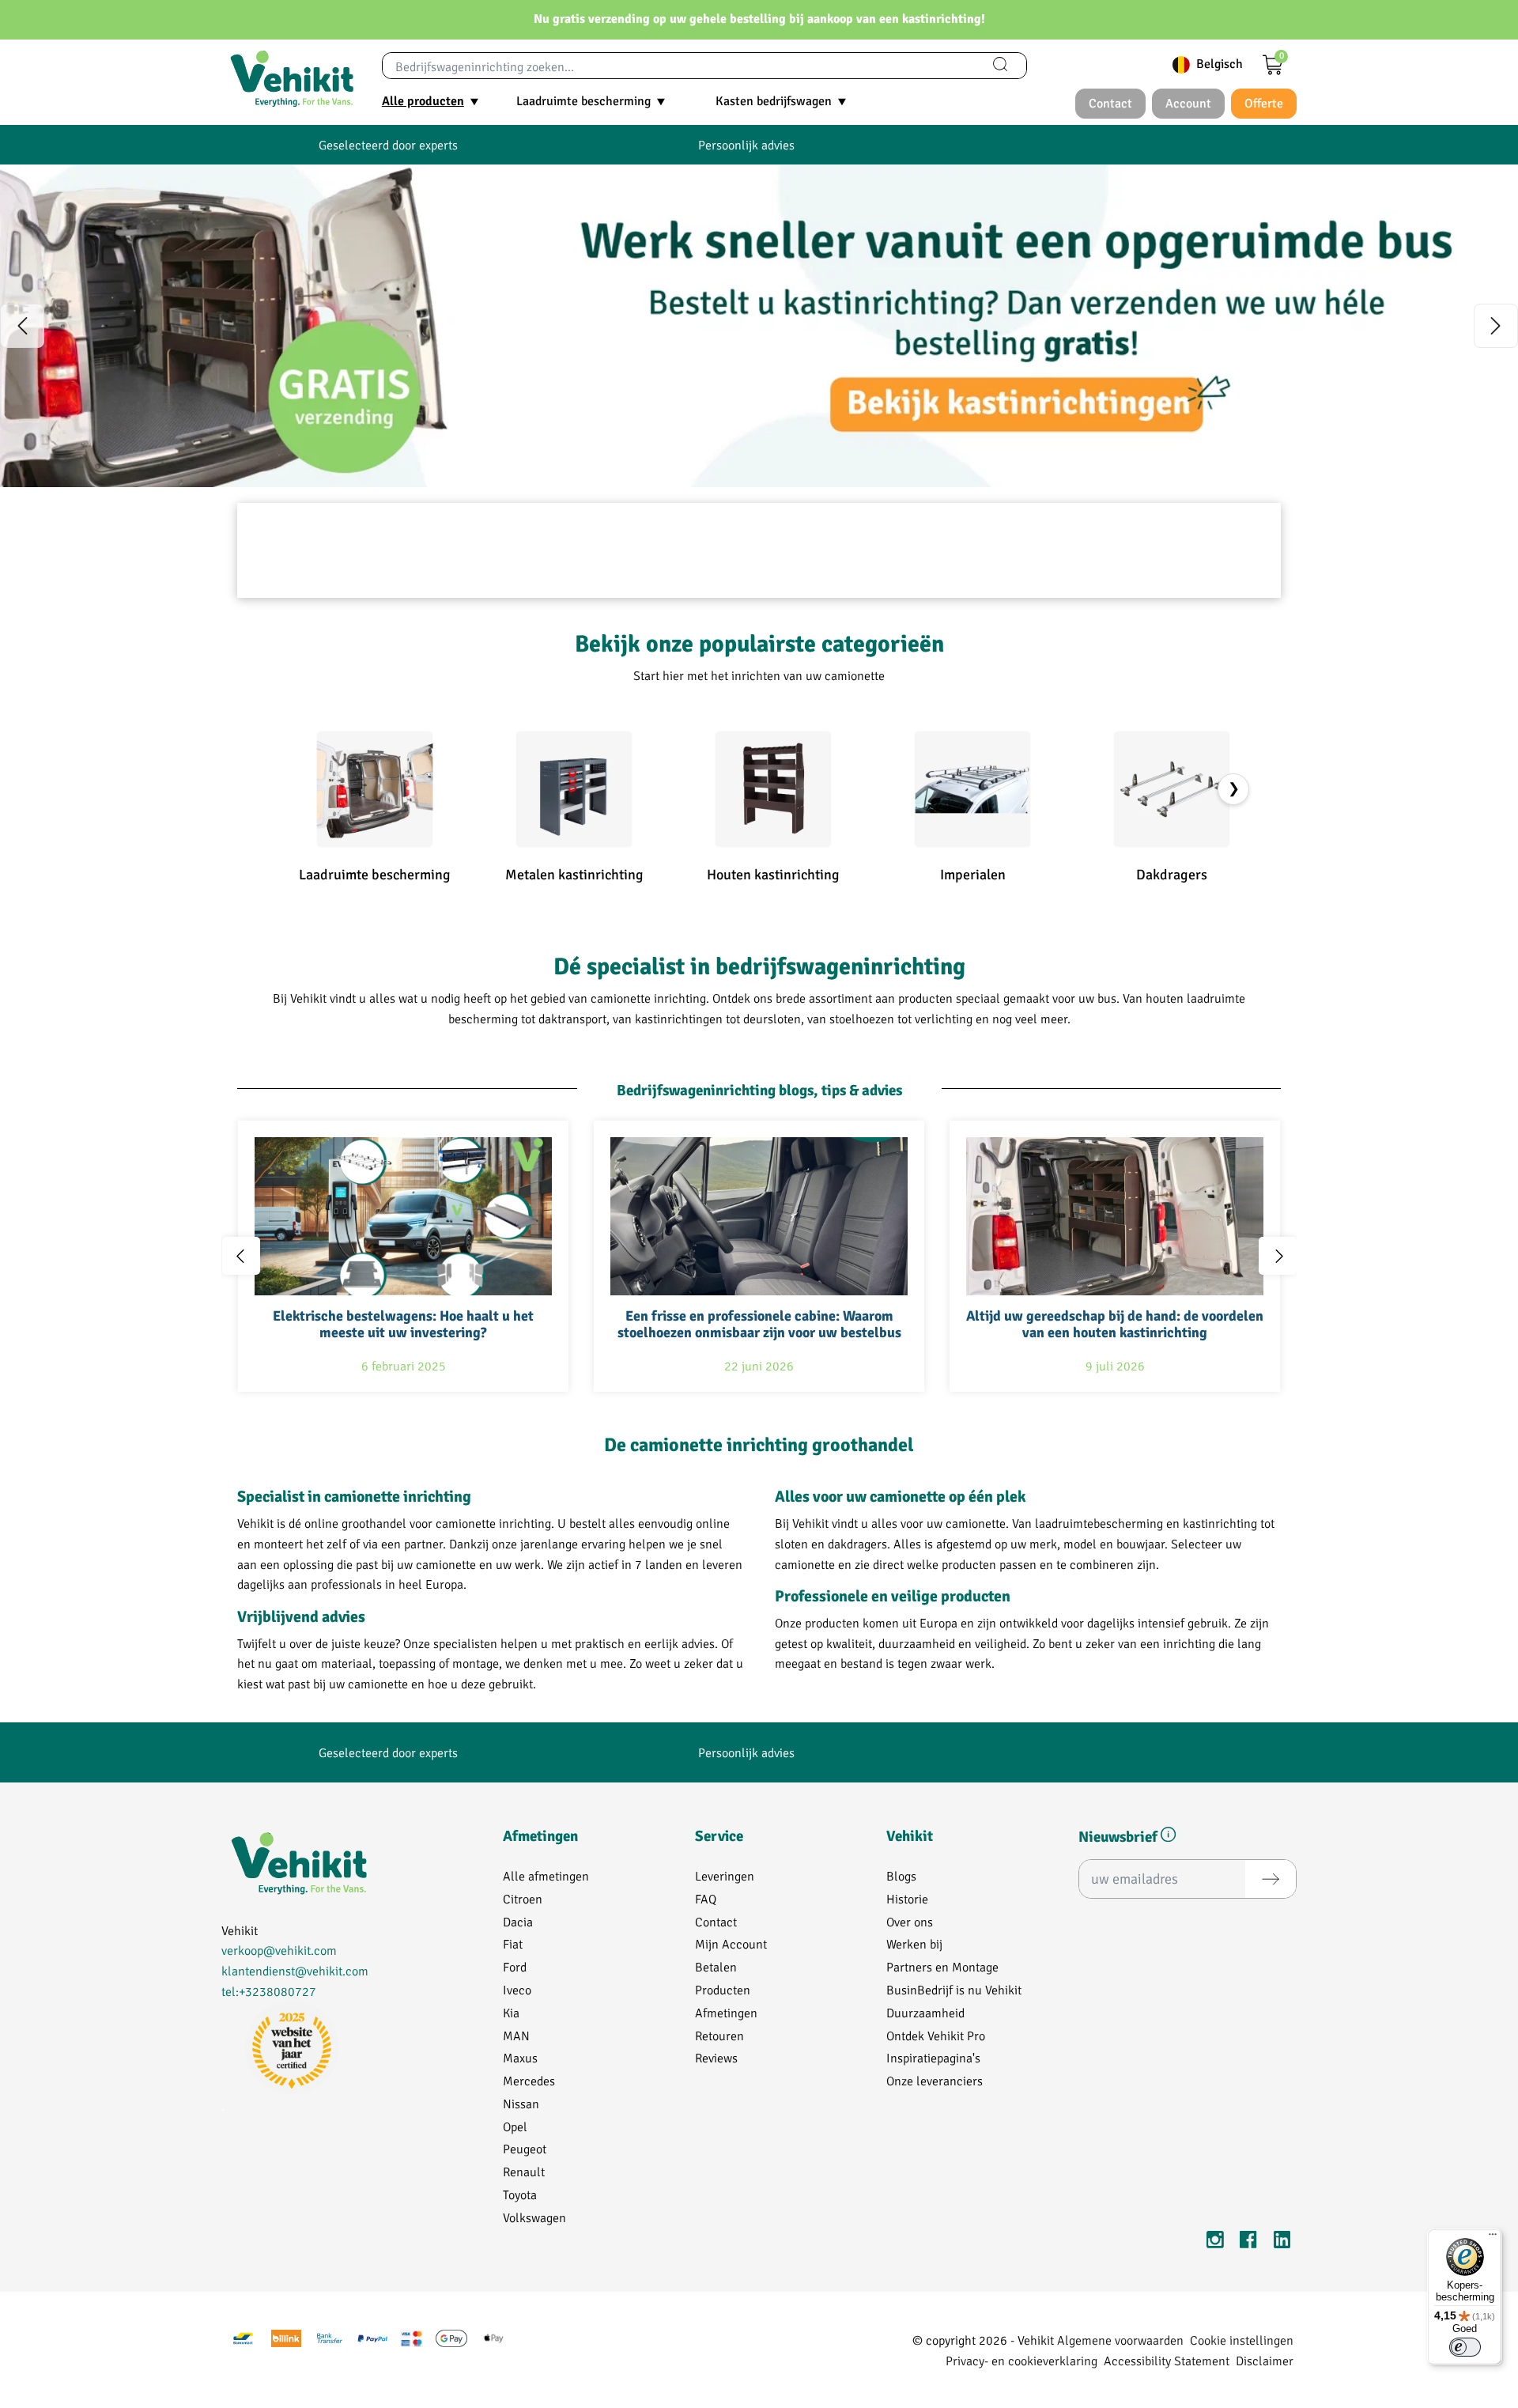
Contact (716, 1921)
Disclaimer (1265, 2360)
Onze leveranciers (935, 2080)
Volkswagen (534, 2217)
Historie (907, 1898)
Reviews (716, 2057)
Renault (524, 2171)
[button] (1168, 1837)
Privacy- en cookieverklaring (1021, 2360)
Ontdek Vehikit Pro (936, 2035)
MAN (516, 2035)
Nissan (521, 2103)
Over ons (910, 1921)
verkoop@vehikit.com (279, 1950)
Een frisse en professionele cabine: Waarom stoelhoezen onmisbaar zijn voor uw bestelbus (759, 1325)
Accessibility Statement (1167, 2360)
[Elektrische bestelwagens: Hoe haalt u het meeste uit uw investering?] (403, 1216)
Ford (515, 1966)
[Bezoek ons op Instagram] (1215, 2242)
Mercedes (529, 2080)
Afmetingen (726, 2012)
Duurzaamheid (925, 2012)
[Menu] (1493, 2238)
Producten (723, 1989)
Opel (515, 2126)
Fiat (513, 1943)
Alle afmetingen (546, 1875)
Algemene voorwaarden (1120, 2340)
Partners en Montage (942, 1966)
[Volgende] (1496, 326)
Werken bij (914, 1943)
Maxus (520, 2057)
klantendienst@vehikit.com (295, 1970)
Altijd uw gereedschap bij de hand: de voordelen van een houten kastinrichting (1115, 1325)
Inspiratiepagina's (933, 2057)
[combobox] (679, 66)
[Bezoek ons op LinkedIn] (1282, 2242)
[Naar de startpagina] (292, 79)
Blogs (901, 1875)
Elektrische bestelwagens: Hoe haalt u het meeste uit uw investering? (403, 1325)
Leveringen (725, 1875)
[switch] (1465, 2347)
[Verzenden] (1271, 1879)
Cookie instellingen (1242, 2340)
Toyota (520, 2194)
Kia (511, 2012)
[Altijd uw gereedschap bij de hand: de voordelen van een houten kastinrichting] (1115, 1216)
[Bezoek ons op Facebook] (1248, 2242)
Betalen (716, 1966)
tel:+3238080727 (269, 1991)
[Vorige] (22, 326)
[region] (759, 326)
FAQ (706, 1898)
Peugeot (525, 2148)
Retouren (719, 2035)
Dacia (518, 1921)
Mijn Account (731, 1943)
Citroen (523, 1898)
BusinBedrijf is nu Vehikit (954, 1989)
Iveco (517, 1989)
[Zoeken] (1000, 66)
